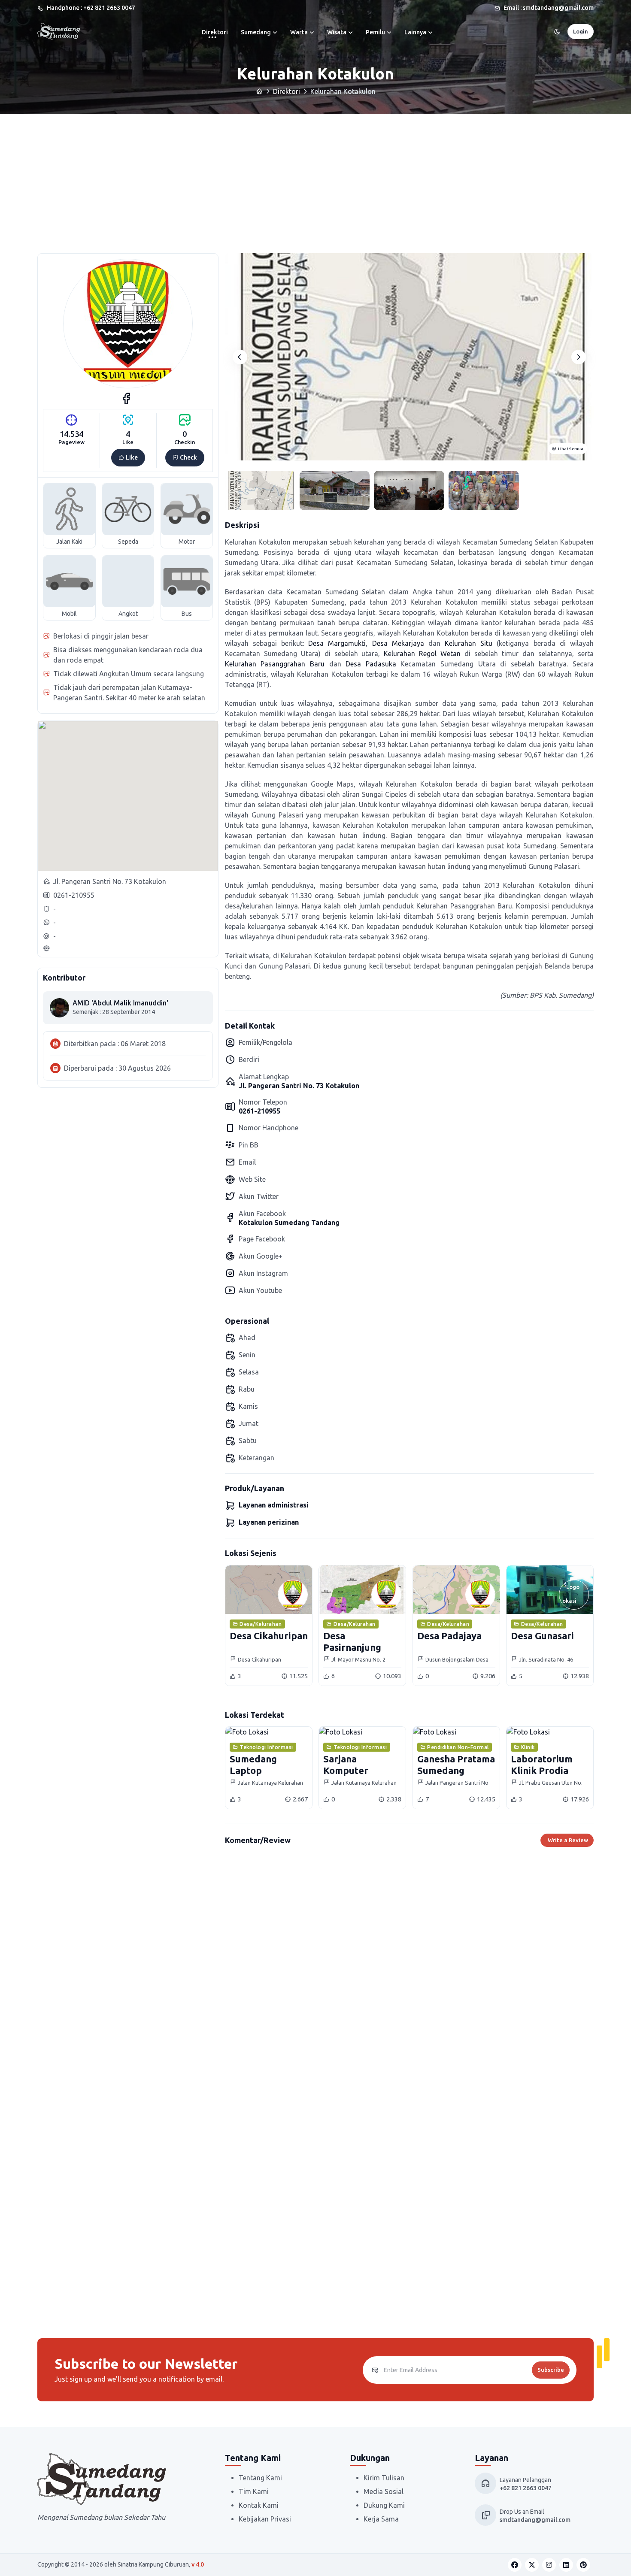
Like (131, 457)
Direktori (215, 32)
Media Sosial (384, 2491)
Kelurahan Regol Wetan (422, 654)
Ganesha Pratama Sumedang (456, 1764)
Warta (299, 32)
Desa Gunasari (542, 1636)
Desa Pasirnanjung (352, 1641)
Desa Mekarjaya (398, 643)
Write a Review (568, 1840)
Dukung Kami (384, 2505)
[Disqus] (409, 1975)
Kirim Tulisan (384, 2478)
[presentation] (240, 357)
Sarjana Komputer (346, 1764)
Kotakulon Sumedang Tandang (289, 1223)
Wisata (337, 32)
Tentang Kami (260, 2478)
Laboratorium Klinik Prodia (542, 1764)
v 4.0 (198, 2564)
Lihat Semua (571, 449)
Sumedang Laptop (253, 1764)
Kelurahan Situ (469, 643)
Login (581, 31)
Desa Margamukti (337, 643)
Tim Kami (254, 2491)
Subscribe (551, 2370)
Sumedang (256, 32)
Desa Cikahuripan (269, 1636)
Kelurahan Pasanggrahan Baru (275, 664)
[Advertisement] (315, 178)
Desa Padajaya (449, 1636)
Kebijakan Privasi (265, 2519)
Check (188, 457)
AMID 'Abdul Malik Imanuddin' (120, 1003)
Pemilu (375, 32)
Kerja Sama (381, 2519)
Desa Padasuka (371, 664)
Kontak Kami (259, 2505)
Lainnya (415, 32)
